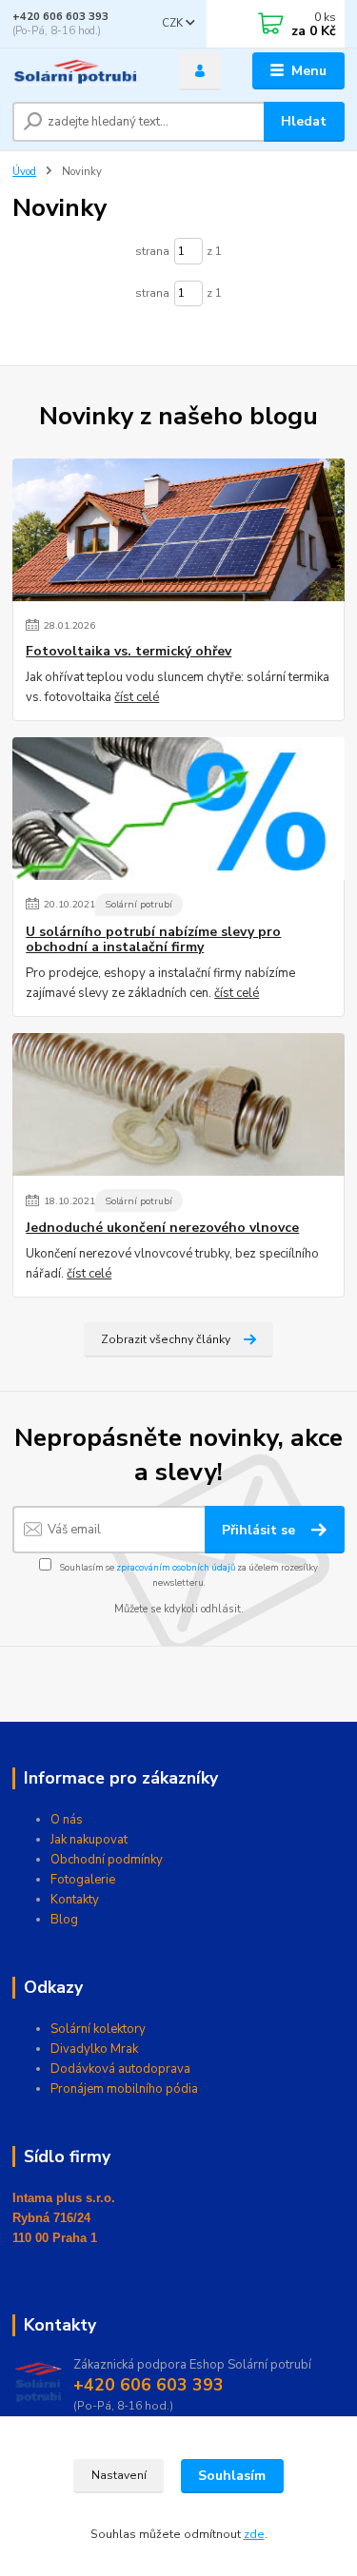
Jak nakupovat (89, 1840)
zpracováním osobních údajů (176, 1567)
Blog (64, 1920)
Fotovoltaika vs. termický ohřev (129, 652)
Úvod (24, 172)
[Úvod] (81, 71)
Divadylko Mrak (94, 2049)
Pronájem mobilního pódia (124, 2089)
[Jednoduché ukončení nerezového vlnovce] (178, 1104)
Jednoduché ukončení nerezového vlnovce (162, 1228)
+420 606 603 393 (60, 17)
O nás (67, 1820)
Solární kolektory (98, 2029)
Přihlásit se (260, 1530)
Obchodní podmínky (107, 1860)
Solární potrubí (139, 904)
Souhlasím (232, 2476)
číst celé (137, 697)
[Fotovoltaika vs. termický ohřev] (178, 530)
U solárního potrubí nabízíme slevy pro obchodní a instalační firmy (153, 940)
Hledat (304, 121)
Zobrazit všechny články (166, 1339)
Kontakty (75, 1900)
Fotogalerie (83, 1880)
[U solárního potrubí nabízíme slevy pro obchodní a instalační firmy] (178, 809)
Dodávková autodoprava (120, 2069)
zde (254, 2534)
